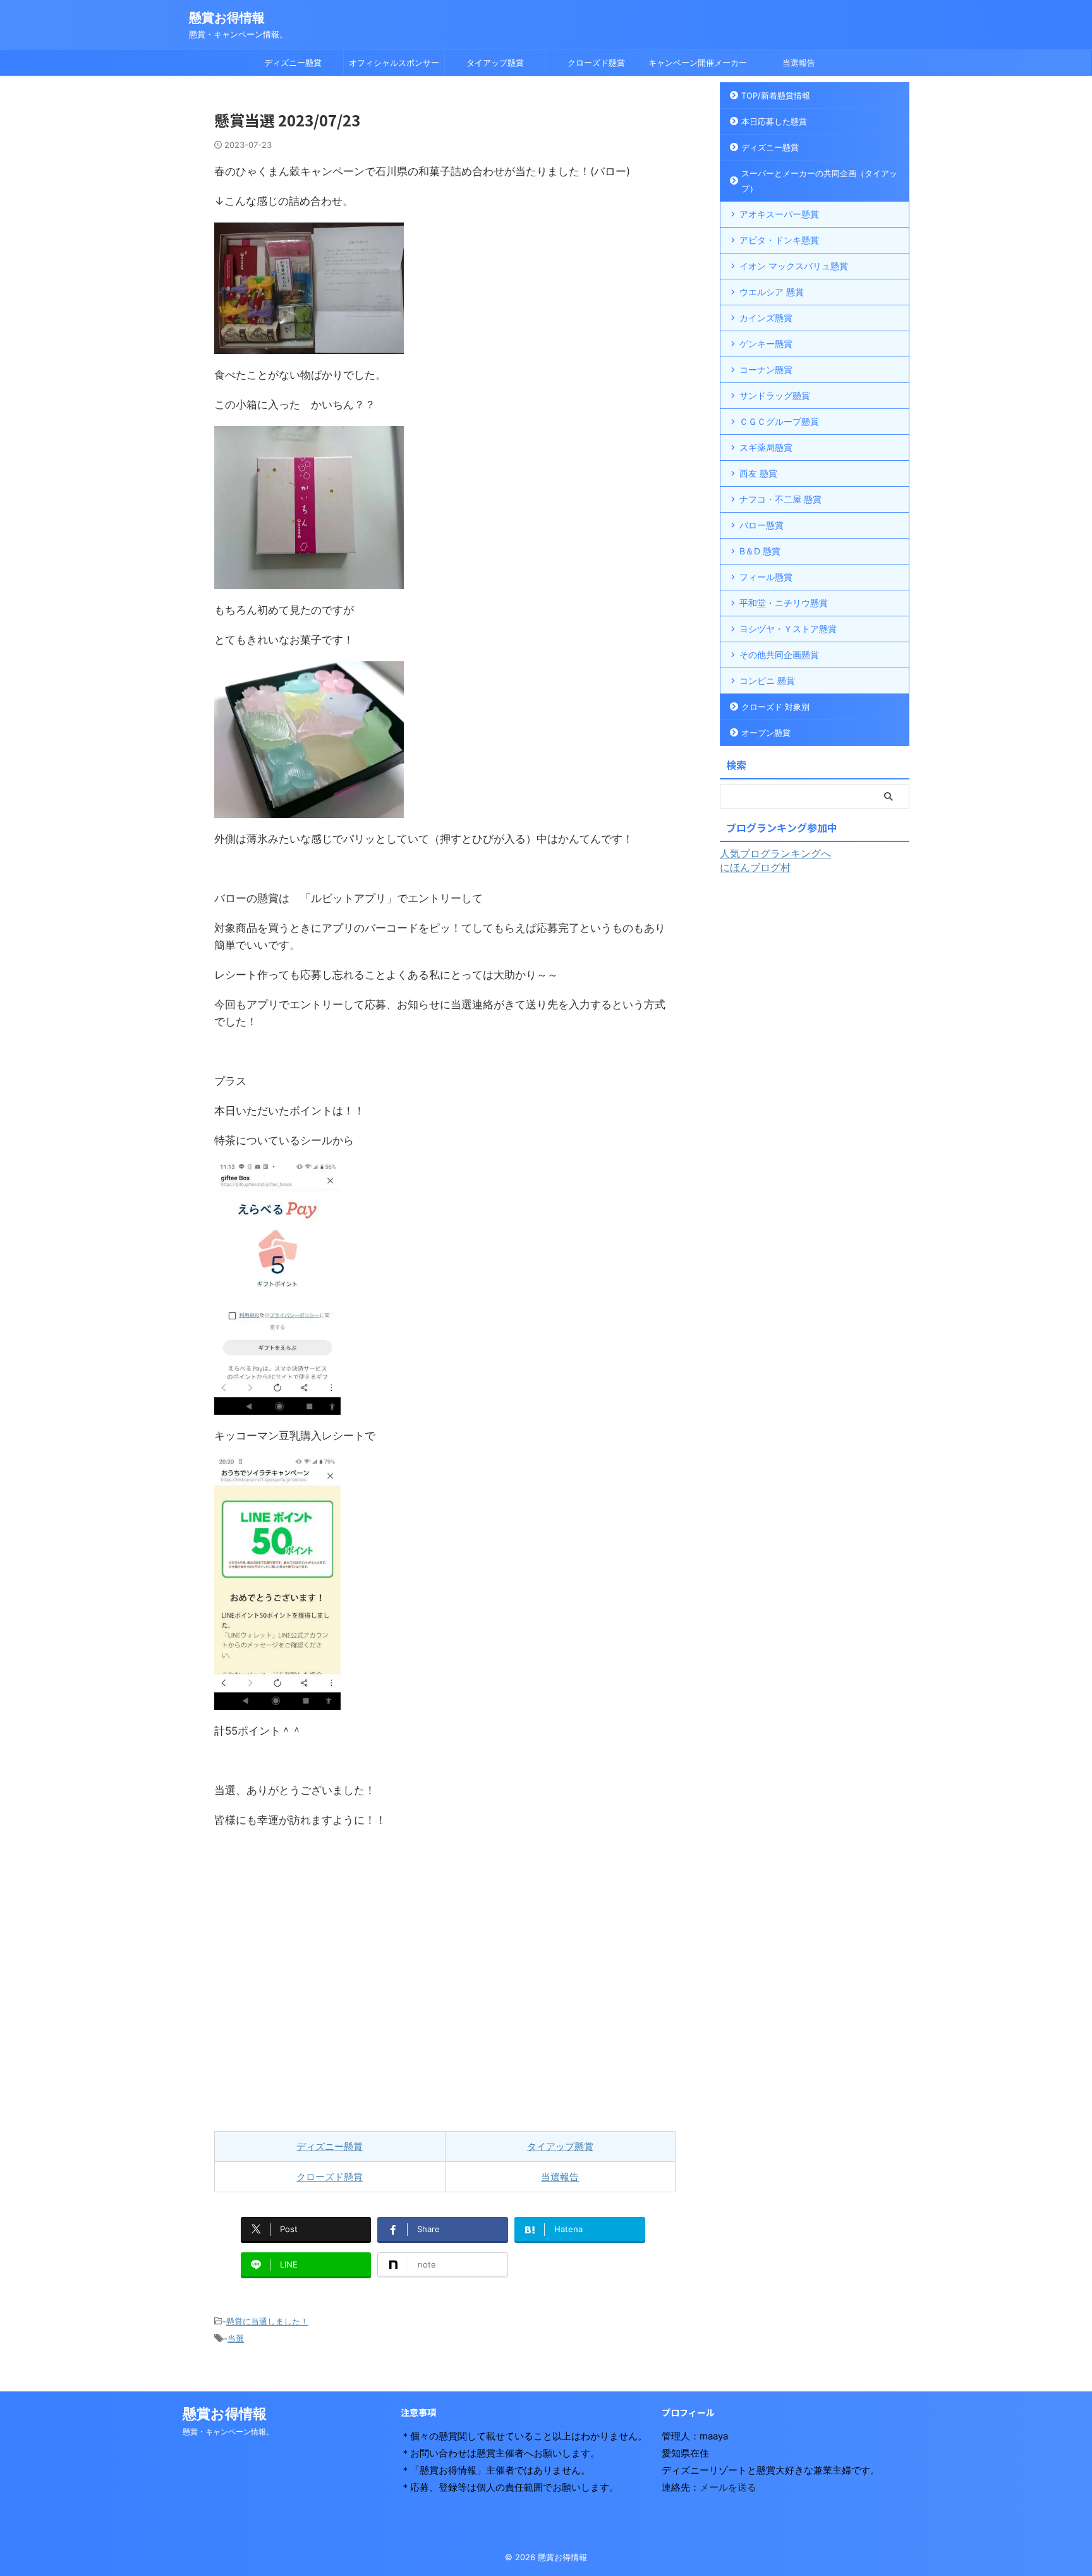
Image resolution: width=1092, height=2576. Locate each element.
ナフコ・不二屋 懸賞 (780, 499)
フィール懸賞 (766, 577)
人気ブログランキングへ (775, 853)
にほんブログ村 (755, 867)
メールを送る (728, 2487)
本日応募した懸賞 (774, 121)
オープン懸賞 (766, 733)
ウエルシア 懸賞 (772, 292)
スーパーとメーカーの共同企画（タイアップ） (819, 181)
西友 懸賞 (758, 473)
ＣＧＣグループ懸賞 (779, 421)
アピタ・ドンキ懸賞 (779, 240)
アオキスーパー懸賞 (779, 214)
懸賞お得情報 (227, 18)
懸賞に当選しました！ (267, 2321)
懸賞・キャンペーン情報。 (228, 2432)
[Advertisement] (445, 1980)
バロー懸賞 (761, 525)
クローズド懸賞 (596, 63)
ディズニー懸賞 (293, 63)
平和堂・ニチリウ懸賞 (784, 603)
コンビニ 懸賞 (767, 681)
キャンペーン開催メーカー (698, 63)
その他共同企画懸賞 (779, 655)
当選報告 (799, 63)
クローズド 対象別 (775, 707)
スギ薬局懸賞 (766, 447)
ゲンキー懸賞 (766, 344)
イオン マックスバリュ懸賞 (794, 266)
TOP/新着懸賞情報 (776, 95)
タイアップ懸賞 (495, 63)
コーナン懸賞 (766, 369)
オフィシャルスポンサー (394, 63)
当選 (236, 2338)
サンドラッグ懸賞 (775, 395)
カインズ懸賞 (766, 318)
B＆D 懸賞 (760, 551)
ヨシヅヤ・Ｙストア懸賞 (788, 629)
